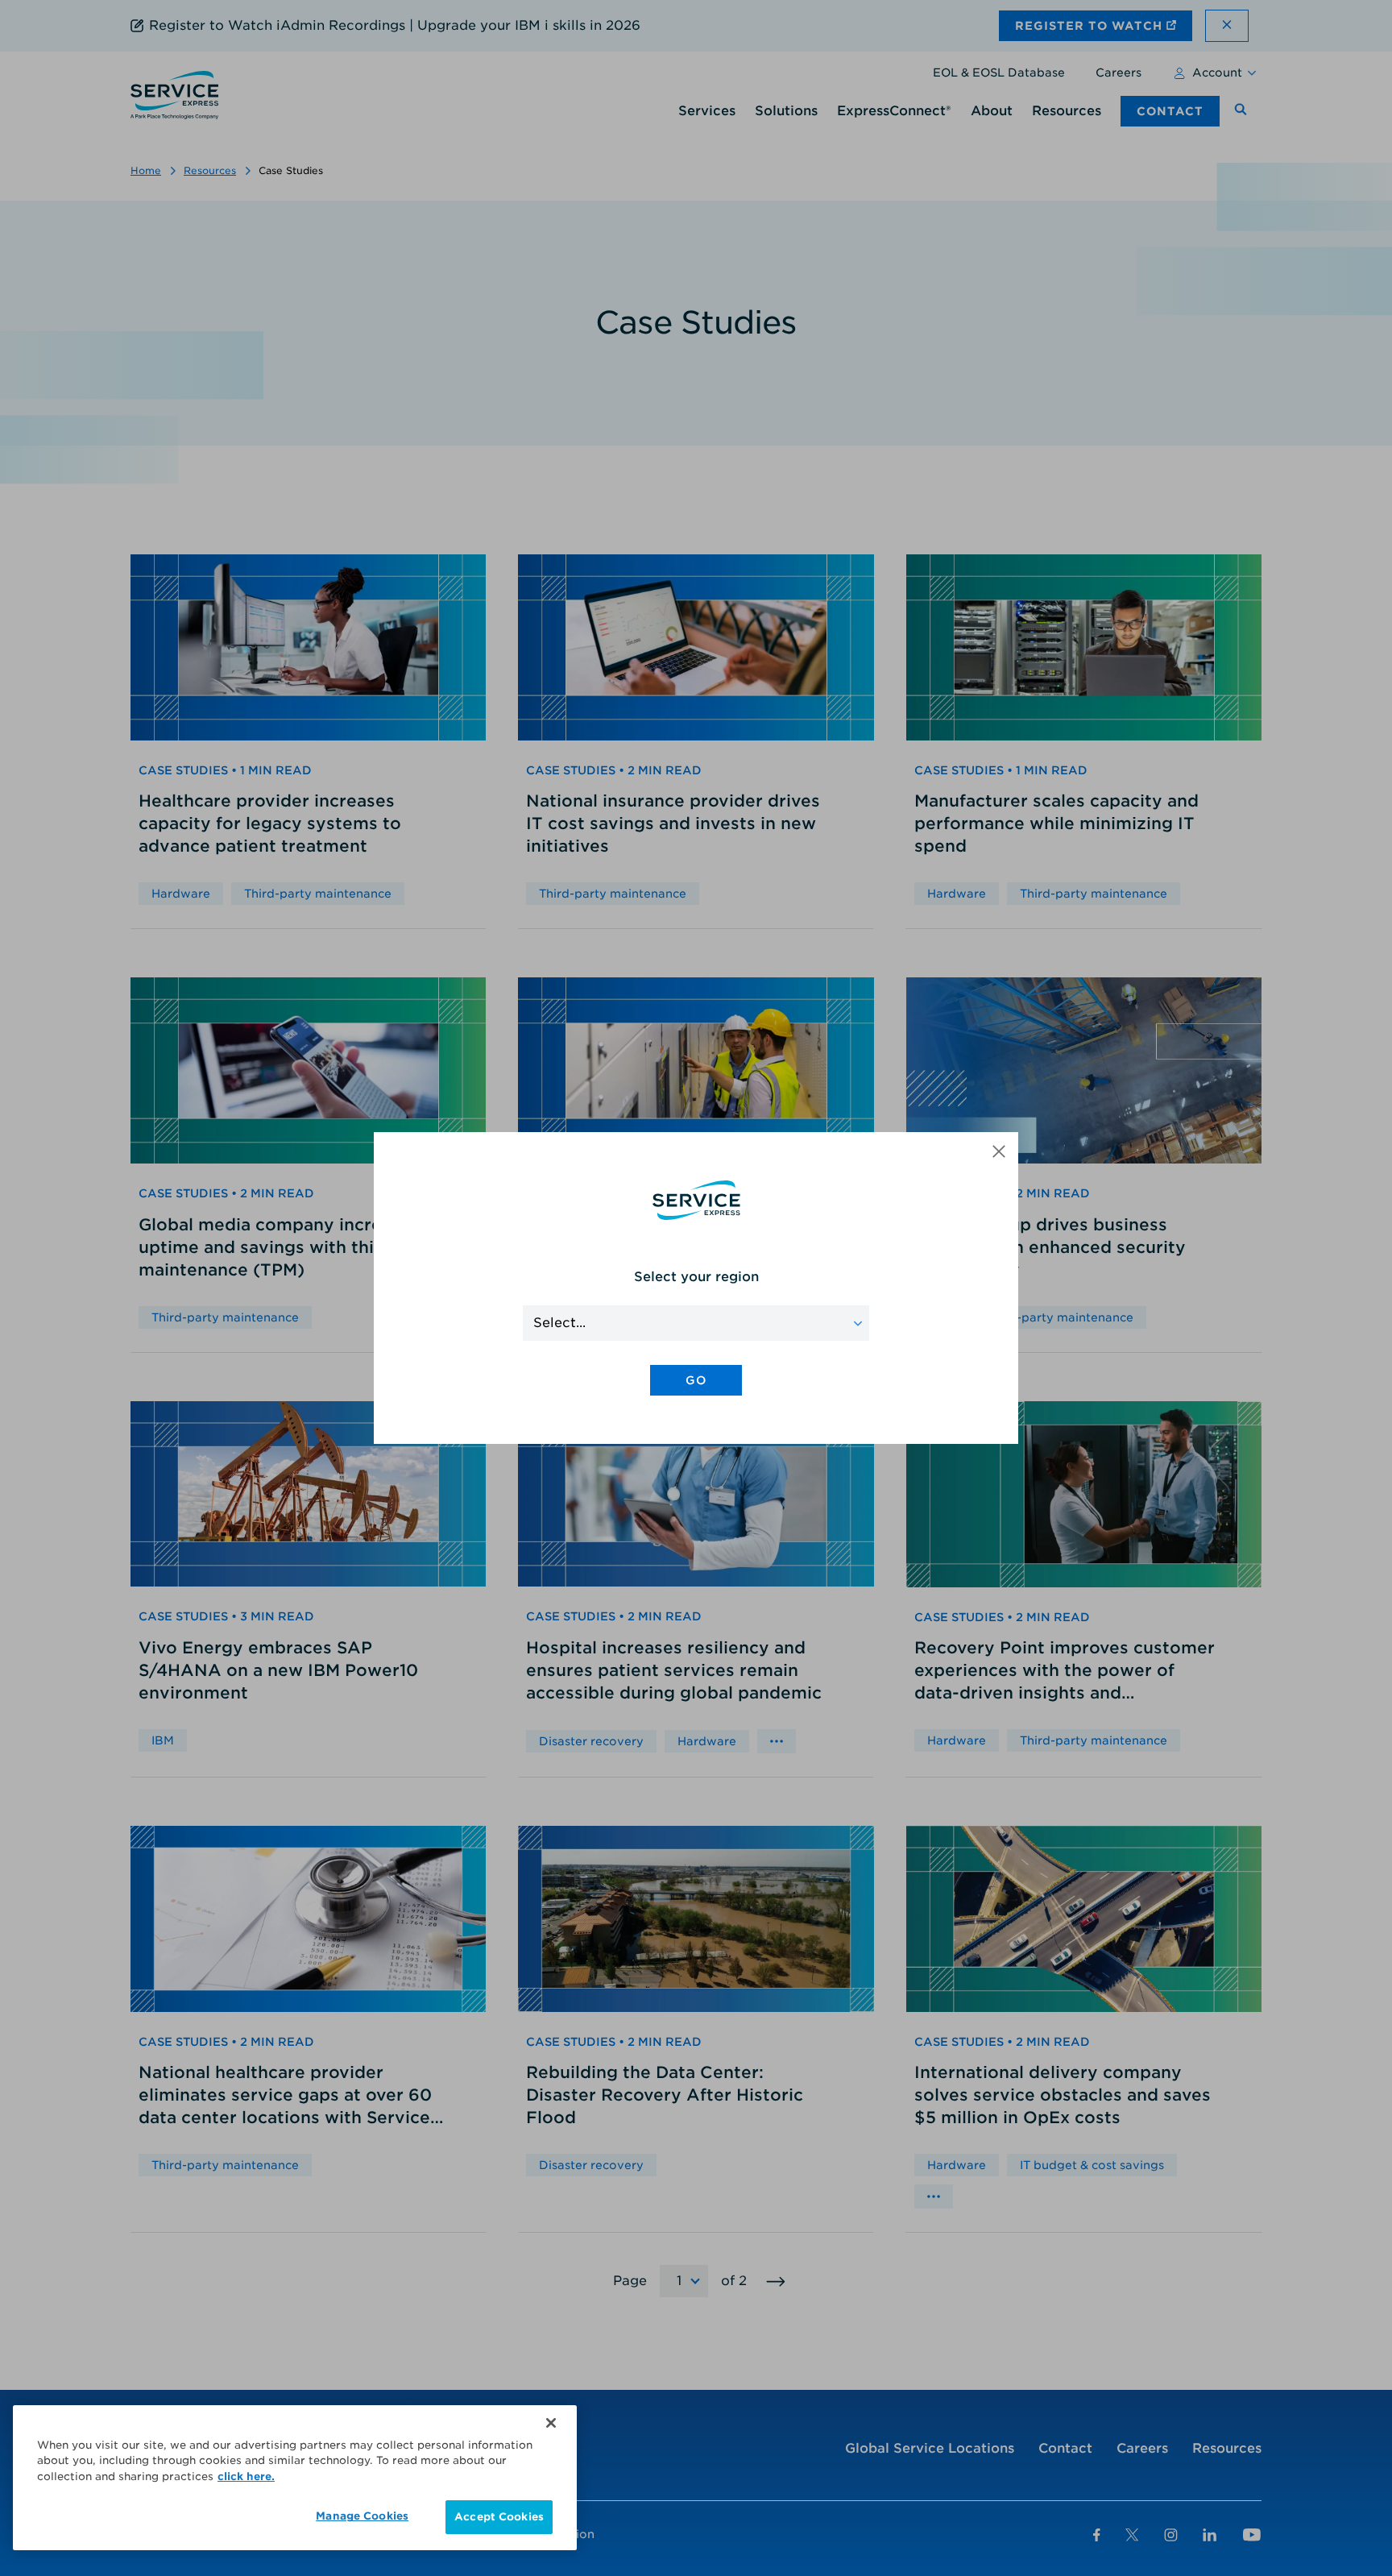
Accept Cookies (499, 2517)
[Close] (551, 2423)
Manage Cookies (362, 2516)
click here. (246, 2476)
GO (696, 1380)
